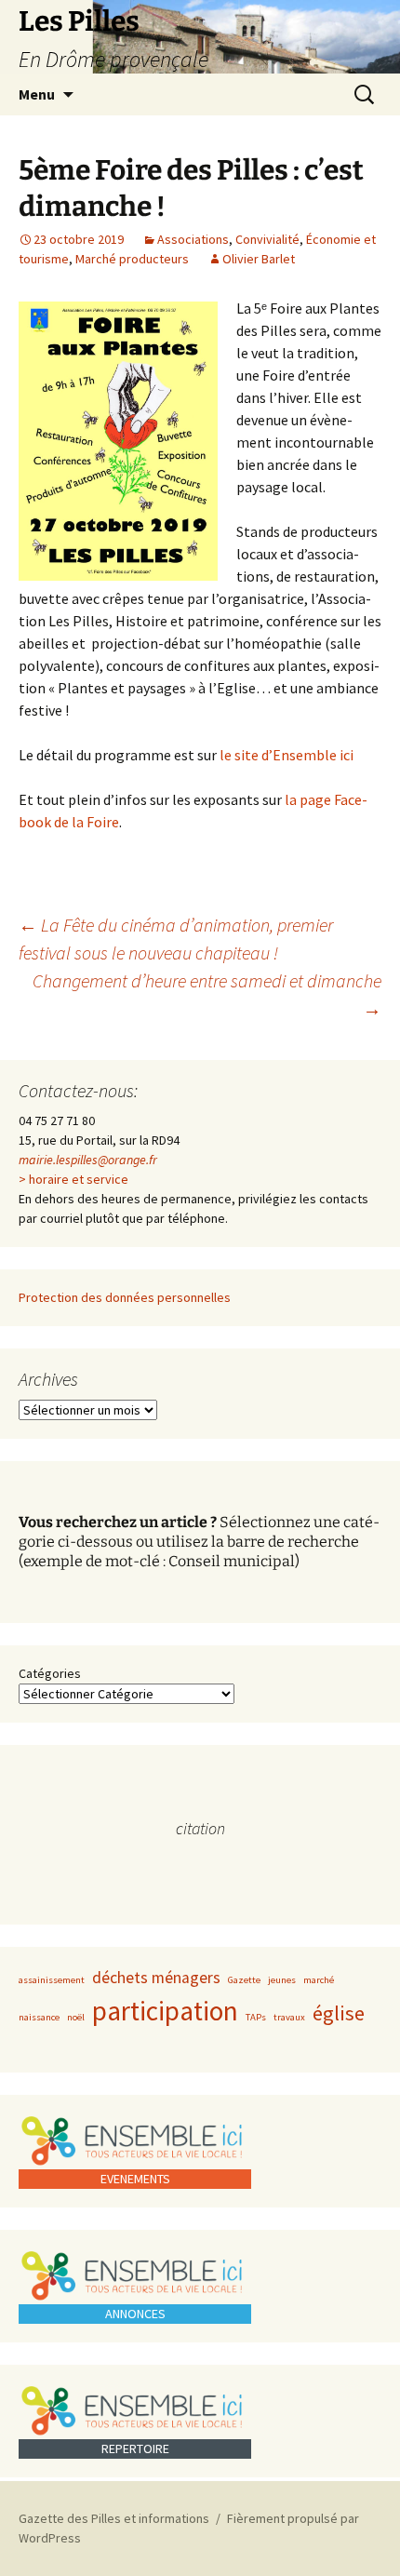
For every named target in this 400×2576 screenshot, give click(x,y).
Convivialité (267, 239)
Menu (37, 94)
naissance (39, 2017)
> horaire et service (73, 1179)
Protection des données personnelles (125, 1297)
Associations (193, 239)
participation (165, 2011)
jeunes (282, 1980)
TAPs (256, 2017)
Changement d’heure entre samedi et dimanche (207, 994)
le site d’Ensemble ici (287, 755)
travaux (289, 2017)
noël (76, 2017)
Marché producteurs (132, 259)
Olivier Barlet (259, 259)
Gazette (244, 1980)
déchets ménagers (156, 1978)
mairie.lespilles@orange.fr (88, 1160)
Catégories (50, 1673)
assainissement (52, 1980)
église (339, 2013)
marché (319, 1980)
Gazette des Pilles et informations (114, 2518)
